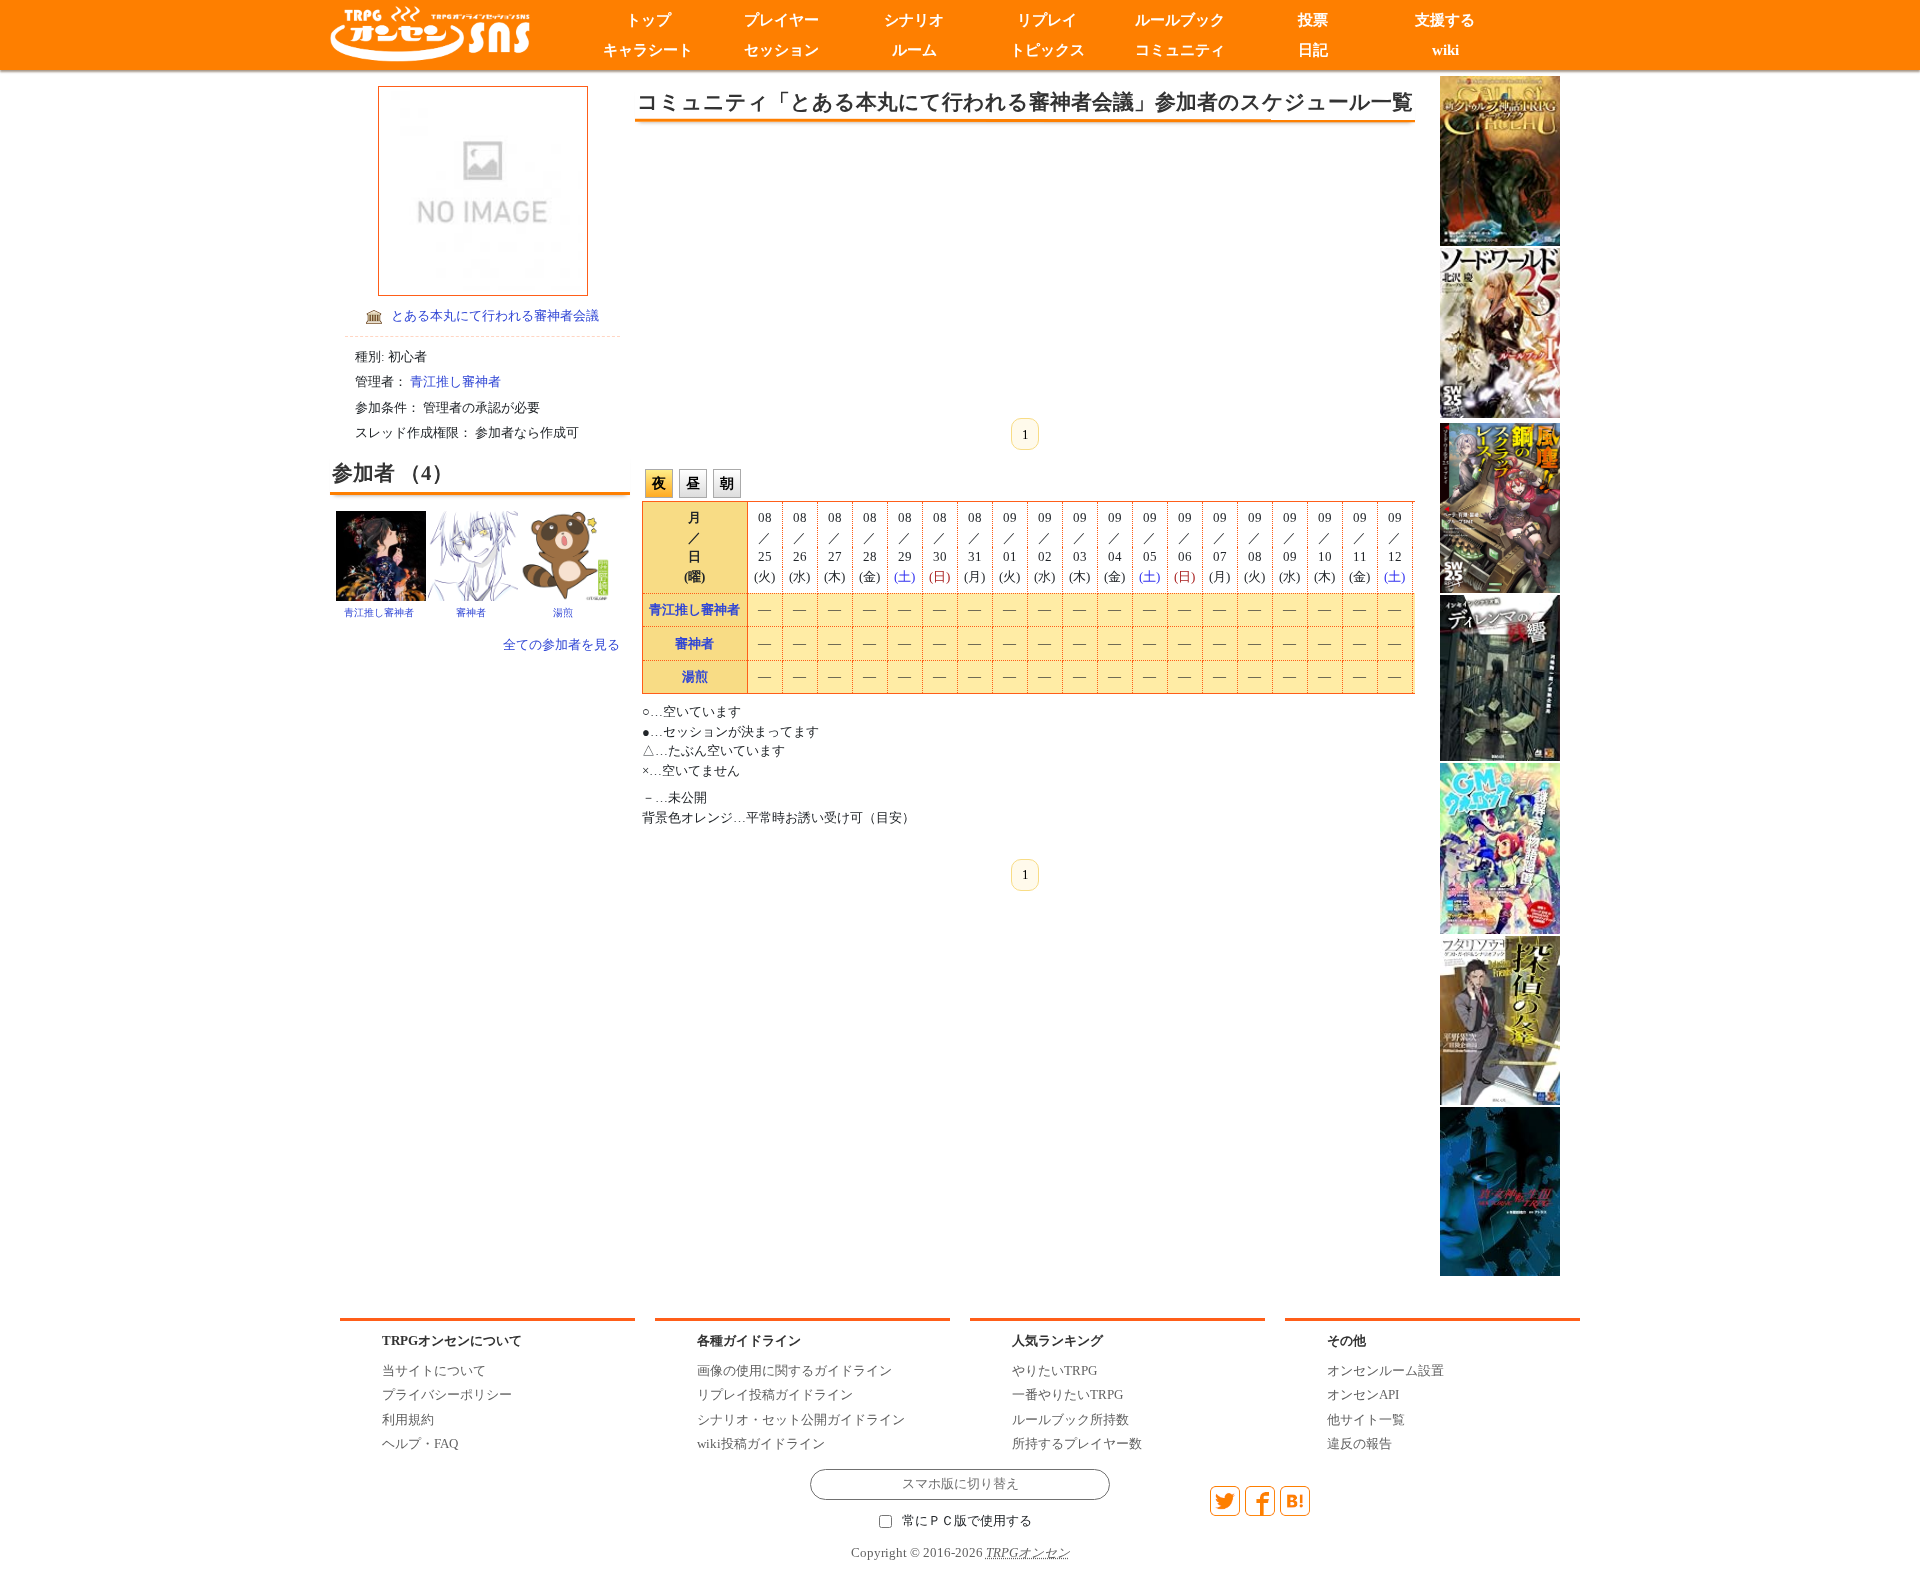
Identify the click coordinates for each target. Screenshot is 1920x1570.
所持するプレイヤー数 (1077, 1443)
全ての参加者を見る (561, 644)
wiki (1445, 50)
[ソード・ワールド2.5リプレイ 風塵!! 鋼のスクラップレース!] (1500, 506)
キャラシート (648, 50)
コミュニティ (1180, 50)
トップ (648, 20)
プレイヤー (781, 20)
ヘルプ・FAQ (420, 1443)
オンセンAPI (1363, 1394)
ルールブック (1180, 20)
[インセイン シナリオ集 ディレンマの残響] (1500, 676)
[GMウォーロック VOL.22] (1500, 847)
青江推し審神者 (455, 381)
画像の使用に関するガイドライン (794, 1370)
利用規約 (408, 1419)
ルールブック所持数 (1070, 1419)
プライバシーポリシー (447, 1394)
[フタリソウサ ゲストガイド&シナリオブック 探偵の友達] (1500, 1019)
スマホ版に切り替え (960, 1484)
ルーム (914, 50)
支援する (1446, 20)
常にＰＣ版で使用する (967, 1521)
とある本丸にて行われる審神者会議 (495, 315)
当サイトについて (434, 1370)
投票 (1313, 20)
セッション (781, 50)
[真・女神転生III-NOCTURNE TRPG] (1500, 1189)
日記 (1313, 50)
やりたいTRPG (1054, 1370)
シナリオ (914, 20)
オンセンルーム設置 (1385, 1370)
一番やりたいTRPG (1067, 1394)
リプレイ (1047, 20)
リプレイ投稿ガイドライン (775, 1394)
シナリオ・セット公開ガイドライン (801, 1419)
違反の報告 (1359, 1443)
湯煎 (563, 612)
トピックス (1047, 50)
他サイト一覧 (1366, 1419)
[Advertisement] (860, 267)
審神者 (471, 612)
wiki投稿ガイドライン (761, 1443)
